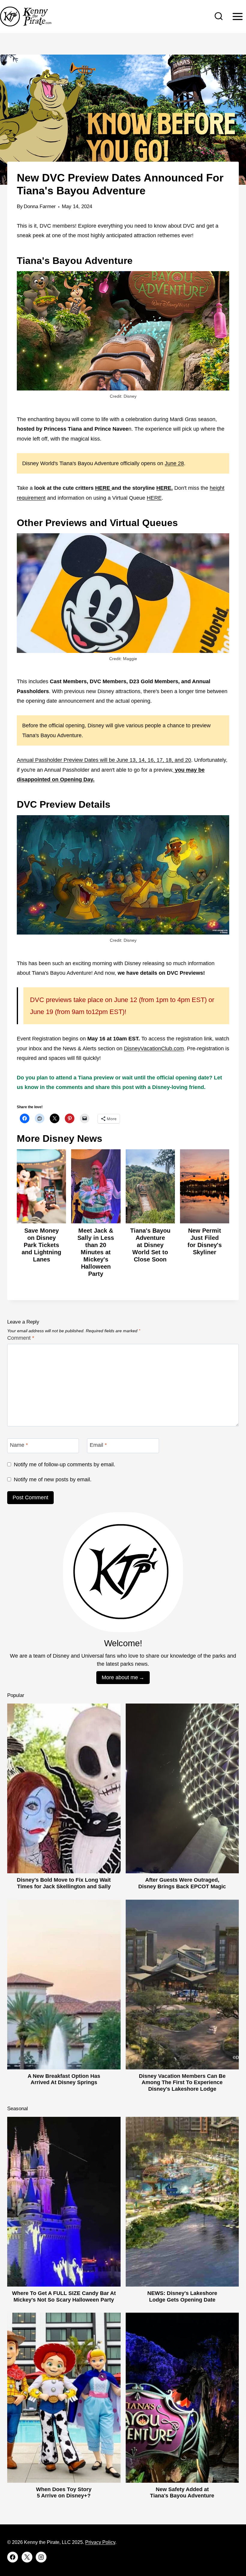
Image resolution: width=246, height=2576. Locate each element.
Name (19, 1445)
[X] (27, 2557)
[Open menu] (237, 16)
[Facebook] (13, 2557)
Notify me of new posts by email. (53, 1479)
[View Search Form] (219, 16)
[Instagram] (41, 2557)
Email (98, 1445)
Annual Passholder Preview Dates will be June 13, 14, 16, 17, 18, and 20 (104, 760)
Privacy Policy (100, 2542)
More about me (120, 1677)
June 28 (174, 463)
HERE (154, 498)
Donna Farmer (40, 206)
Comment (21, 1338)
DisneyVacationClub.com (154, 1049)
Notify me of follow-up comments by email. (64, 1465)
